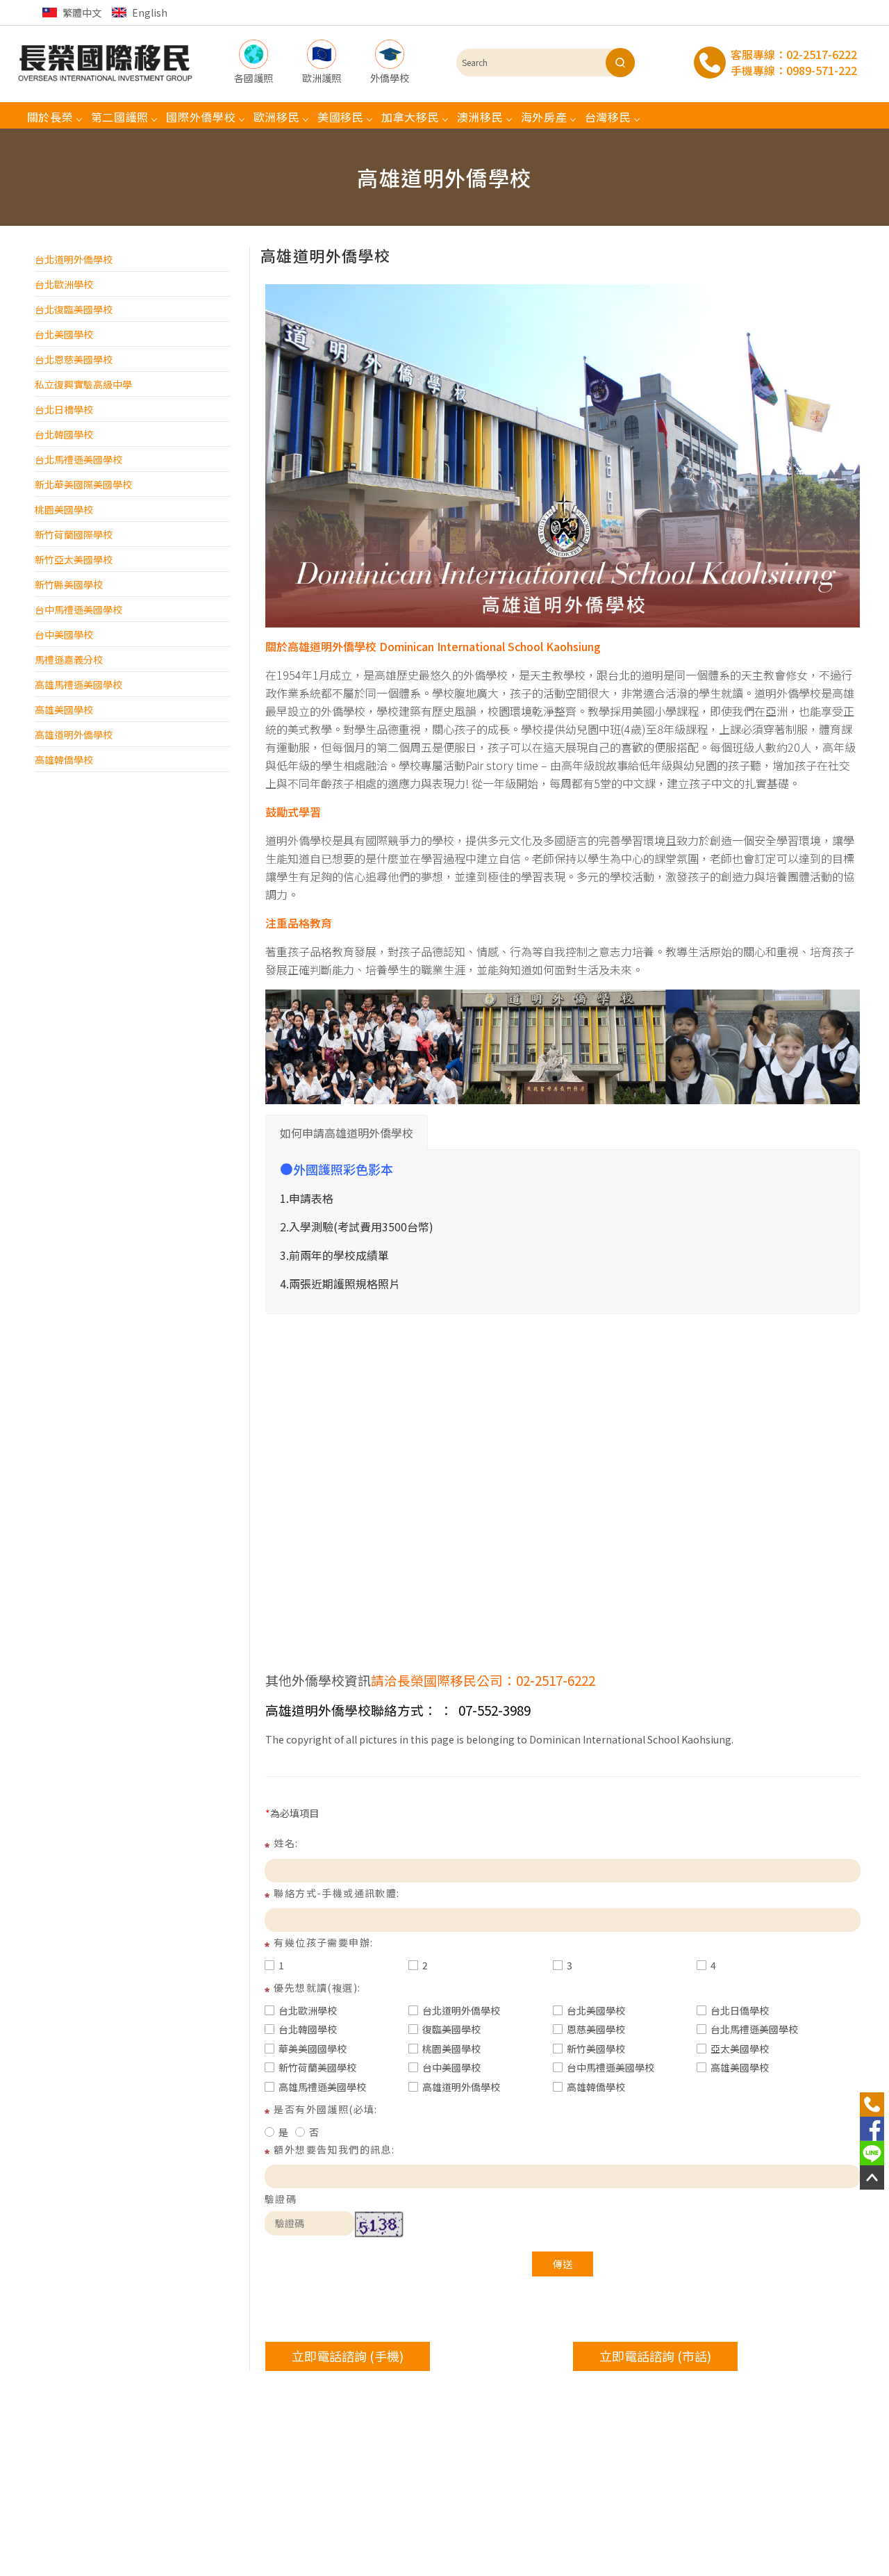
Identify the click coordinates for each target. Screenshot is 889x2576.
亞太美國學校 (740, 2049)
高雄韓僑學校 (64, 760)
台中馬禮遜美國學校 (78, 609)
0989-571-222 (822, 70)
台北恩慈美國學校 (74, 359)
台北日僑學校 (740, 2010)
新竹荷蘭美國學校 (317, 2067)
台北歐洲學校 (64, 284)
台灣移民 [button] (608, 117)
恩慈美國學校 (596, 2029)
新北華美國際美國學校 (83, 484)
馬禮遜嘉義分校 (69, 659)
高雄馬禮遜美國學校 (78, 684)
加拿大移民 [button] (410, 117)
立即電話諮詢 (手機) (348, 2356)
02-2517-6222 (822, 54)
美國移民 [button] (341, 117)
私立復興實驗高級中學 (83, 384)
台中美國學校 (64, 634)
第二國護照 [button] (120, 117)
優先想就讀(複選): (317, 1987)
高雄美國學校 (64, 709)
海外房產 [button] (544, 117)
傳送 (563, 2264)
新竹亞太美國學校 (74, 559)
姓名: (286, 1843)
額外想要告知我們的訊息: (334, 2149)
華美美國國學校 (313, 2049)
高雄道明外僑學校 (74, 735)
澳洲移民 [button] (480, 117)
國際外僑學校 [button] (201, 117)
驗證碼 (281, 2199)
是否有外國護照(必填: (325, 2109)
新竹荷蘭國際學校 (74, 534)
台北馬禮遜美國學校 (78, 459)
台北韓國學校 (64, 434)
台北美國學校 (64, 334)
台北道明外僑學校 (74, 259)
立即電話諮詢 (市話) (655, 2356)
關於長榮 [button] (50, 117)
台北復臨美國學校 (74, 309)
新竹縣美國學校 (69, 584)
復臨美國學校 (451, 2029)
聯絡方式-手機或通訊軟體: (337, 1893)
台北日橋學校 (64, 409)
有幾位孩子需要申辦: (323, 1942)
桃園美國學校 (64, 509)
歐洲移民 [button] (277, 117)
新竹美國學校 (596, 2049)
